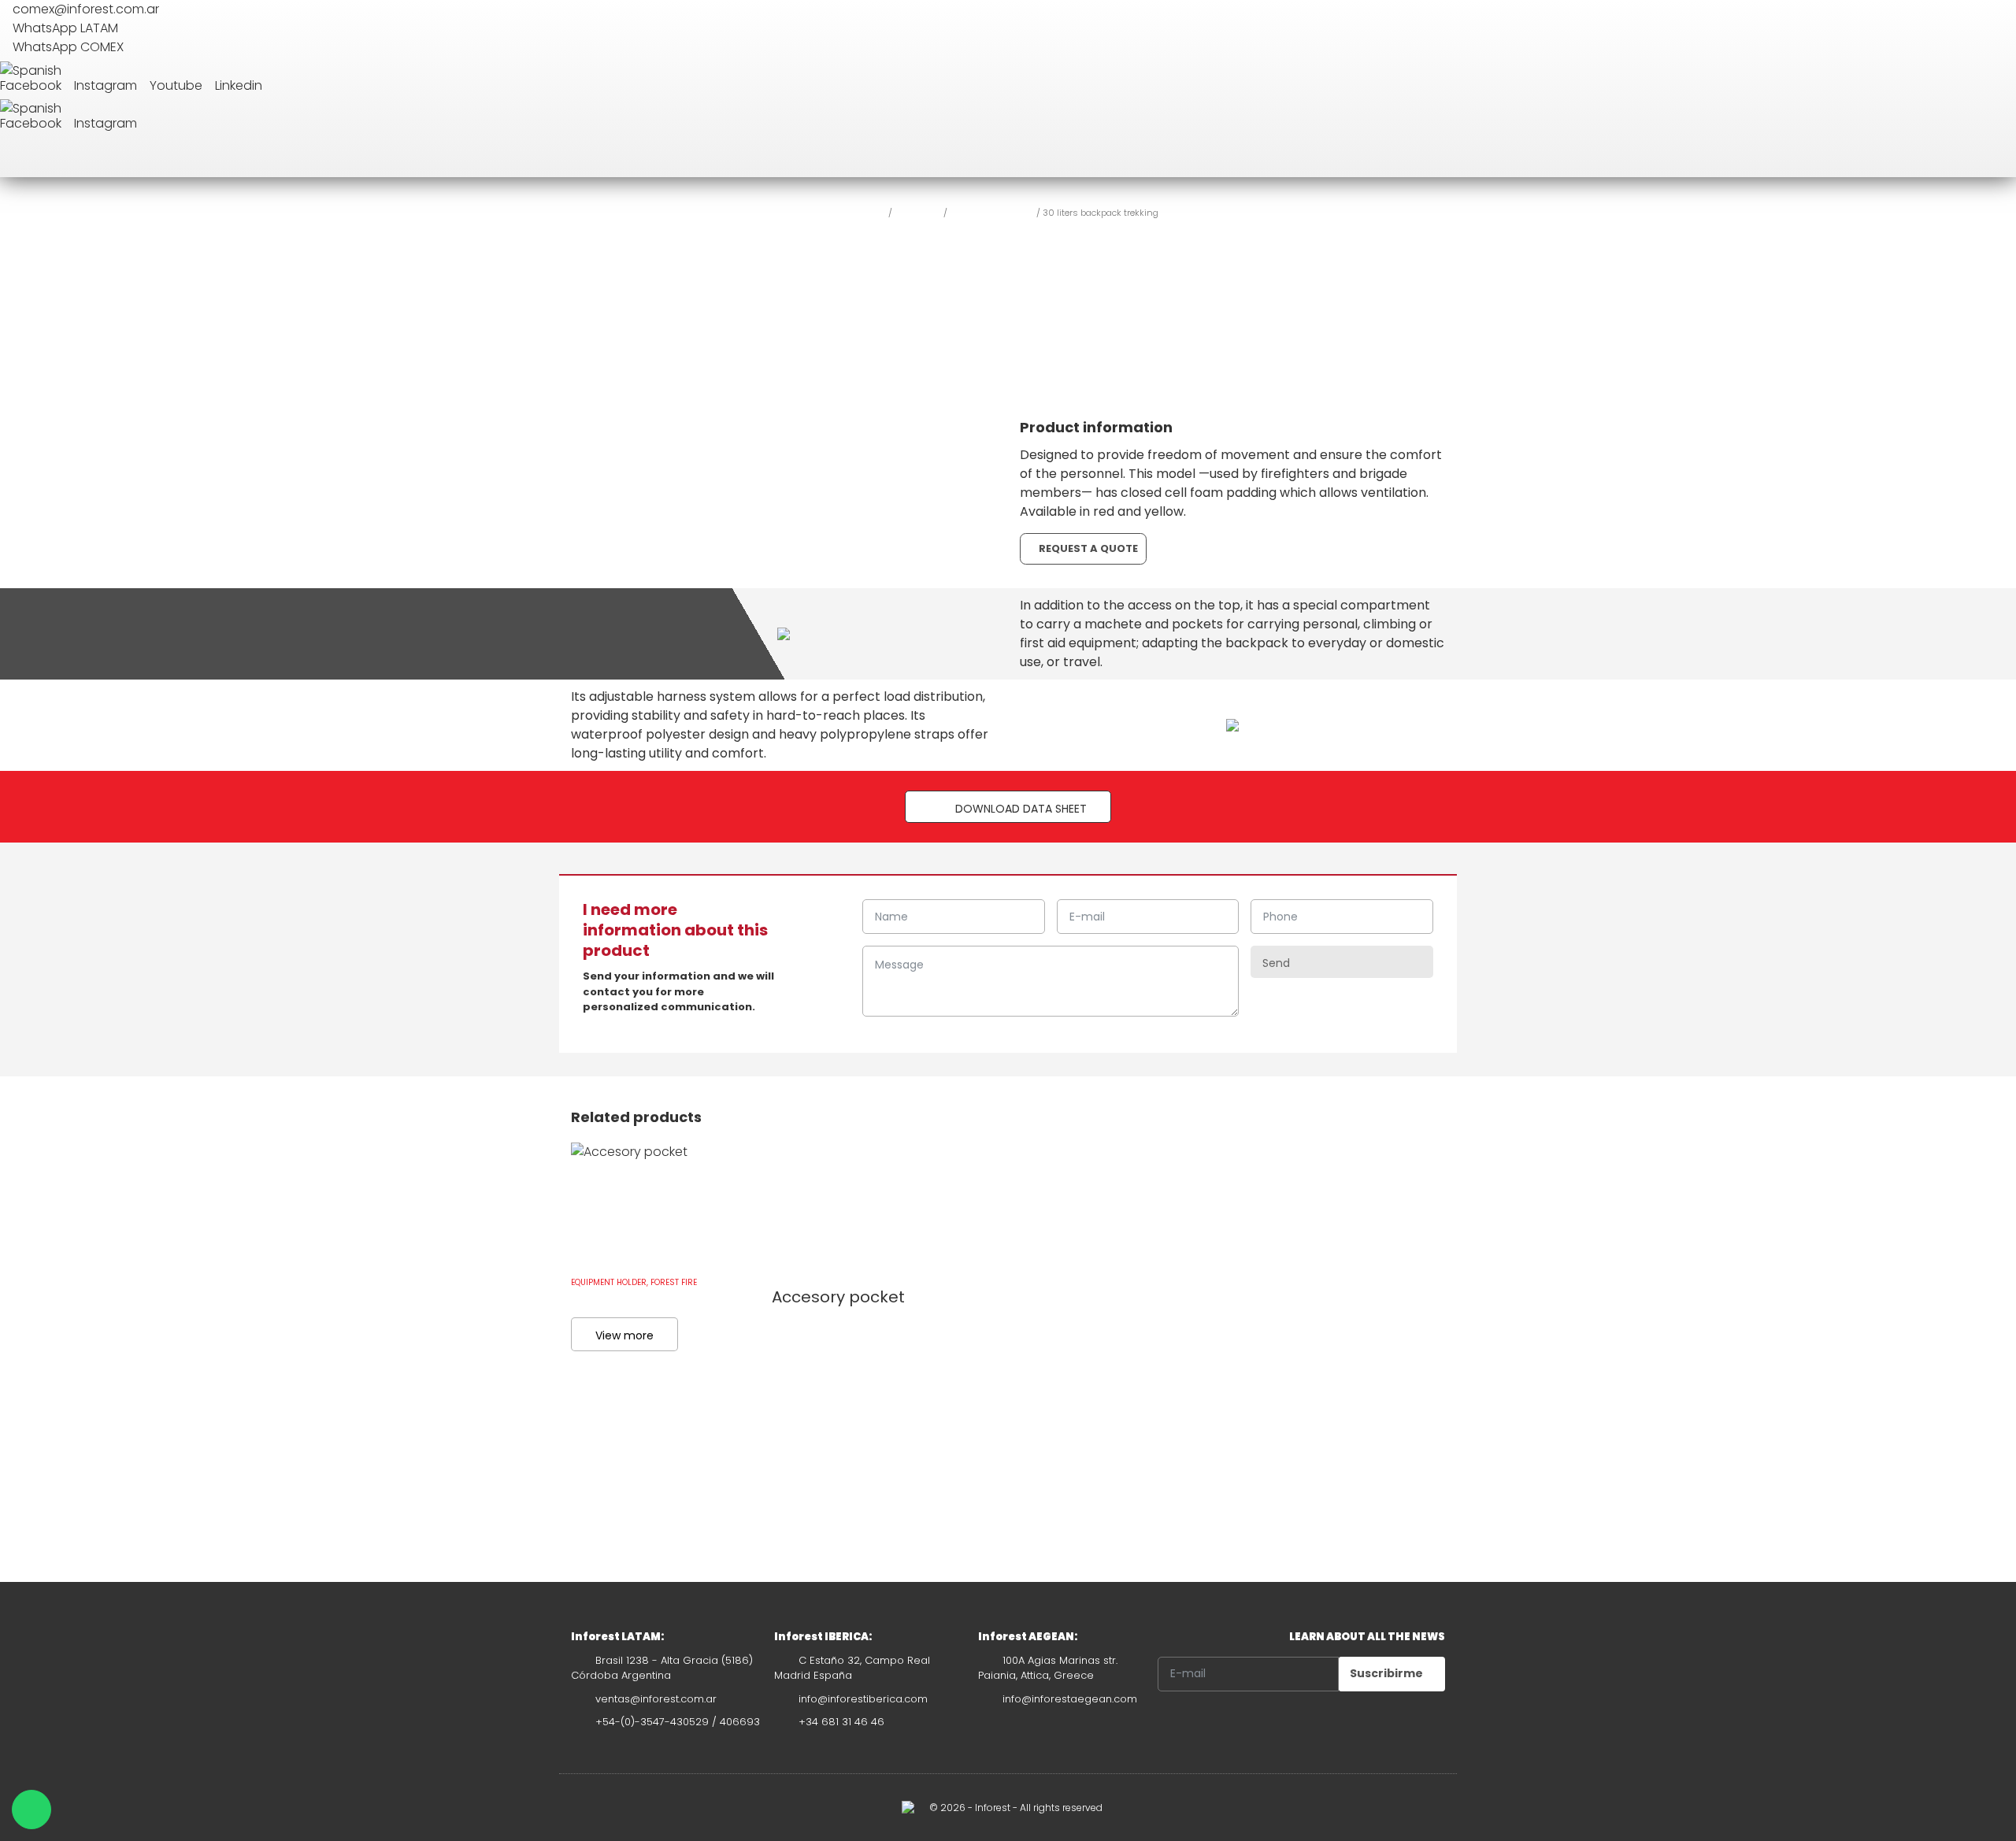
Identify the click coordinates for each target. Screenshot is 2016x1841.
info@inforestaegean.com (1070, 1699)
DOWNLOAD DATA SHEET (1019, 809)
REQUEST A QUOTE (1087, 548)
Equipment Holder (992, 212)
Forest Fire (918, 212)
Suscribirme (1388, 1673)
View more (624, 1335)
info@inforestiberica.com (863, 1699)
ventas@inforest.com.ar (656, 1699)
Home (872, 212)
